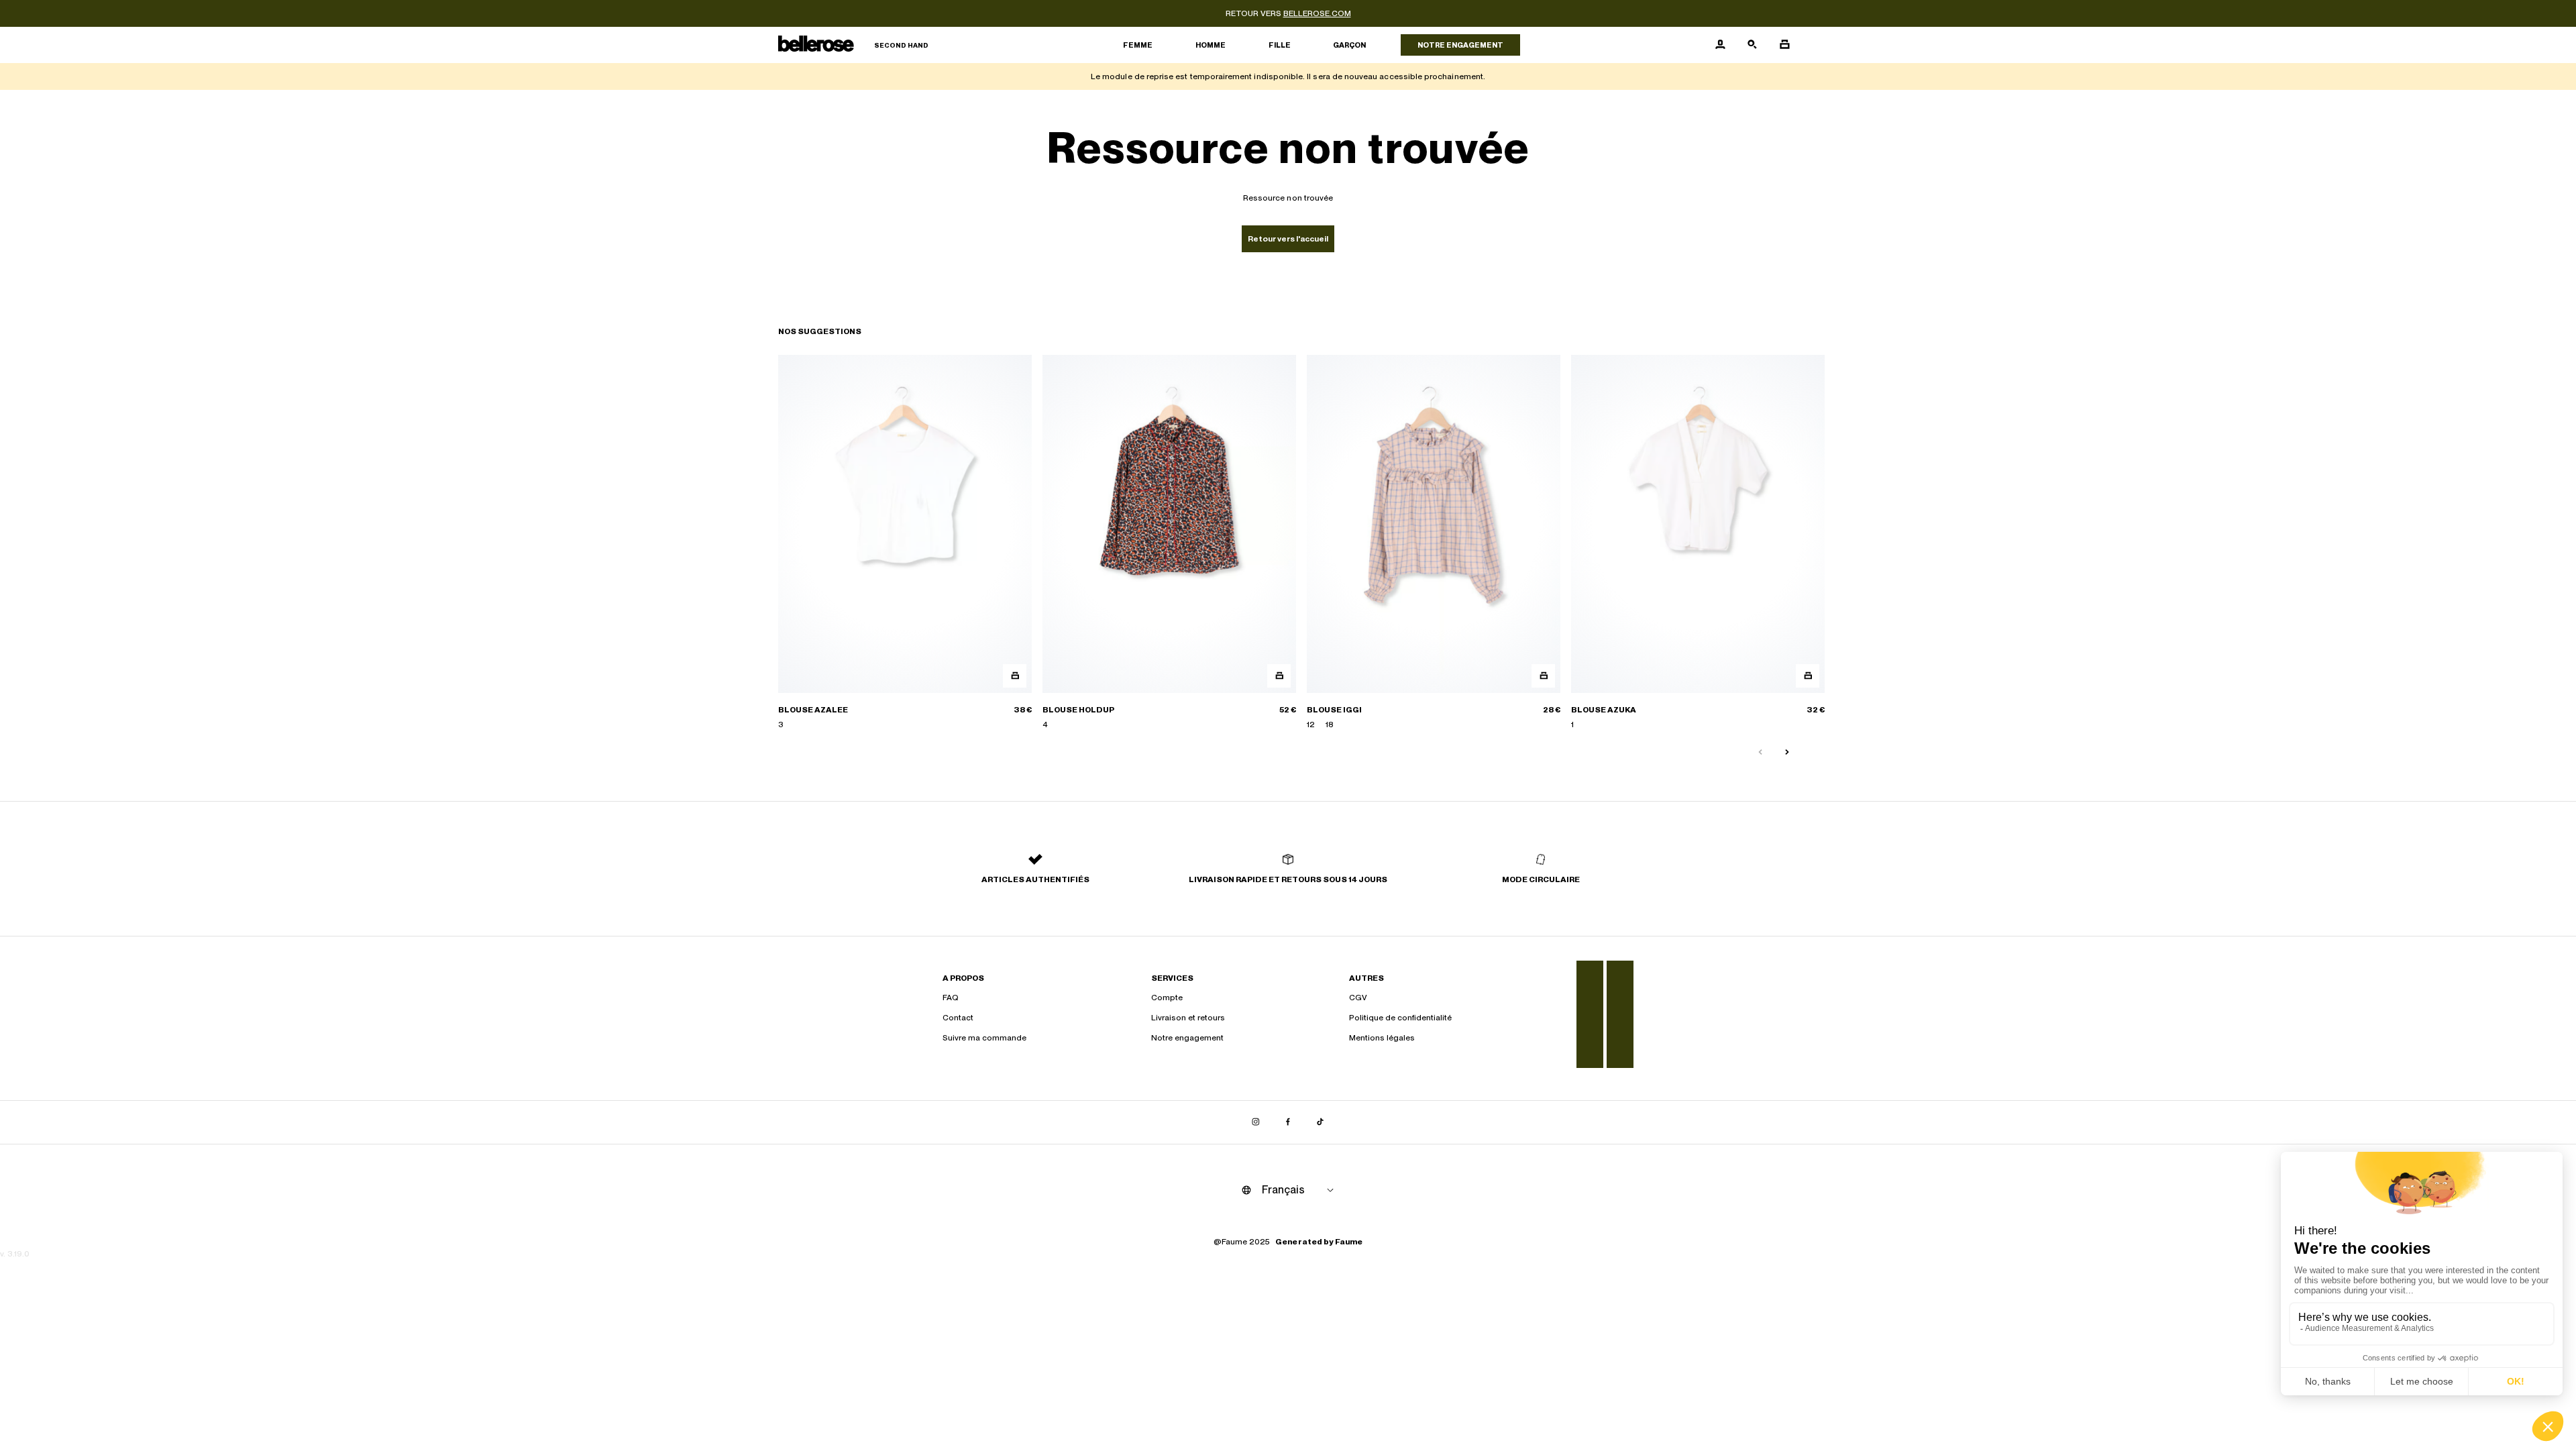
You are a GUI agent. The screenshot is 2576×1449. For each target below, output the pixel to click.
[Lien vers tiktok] (1320, 1122)
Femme (1138, 45)
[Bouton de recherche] (1752, 45)
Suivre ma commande (984, 1038)
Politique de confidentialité (1400, 1018)
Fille (1280, 45)
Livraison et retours (1188, 1018)
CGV (1358, 998)
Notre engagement (1460, 45)
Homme (1211, 45)
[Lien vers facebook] (1288, 1122)
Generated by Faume (1319, 1242)
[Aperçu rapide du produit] (1015, 676)
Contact (958, 1018)
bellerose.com (1317, 13)
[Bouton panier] (1784, 45)
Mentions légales (1382, 1038)
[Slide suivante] (1787, 753)
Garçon (1349, 45)
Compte (1167, 998)
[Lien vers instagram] (1256, 1122)
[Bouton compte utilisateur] (1720, 45)
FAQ (951, 998)
